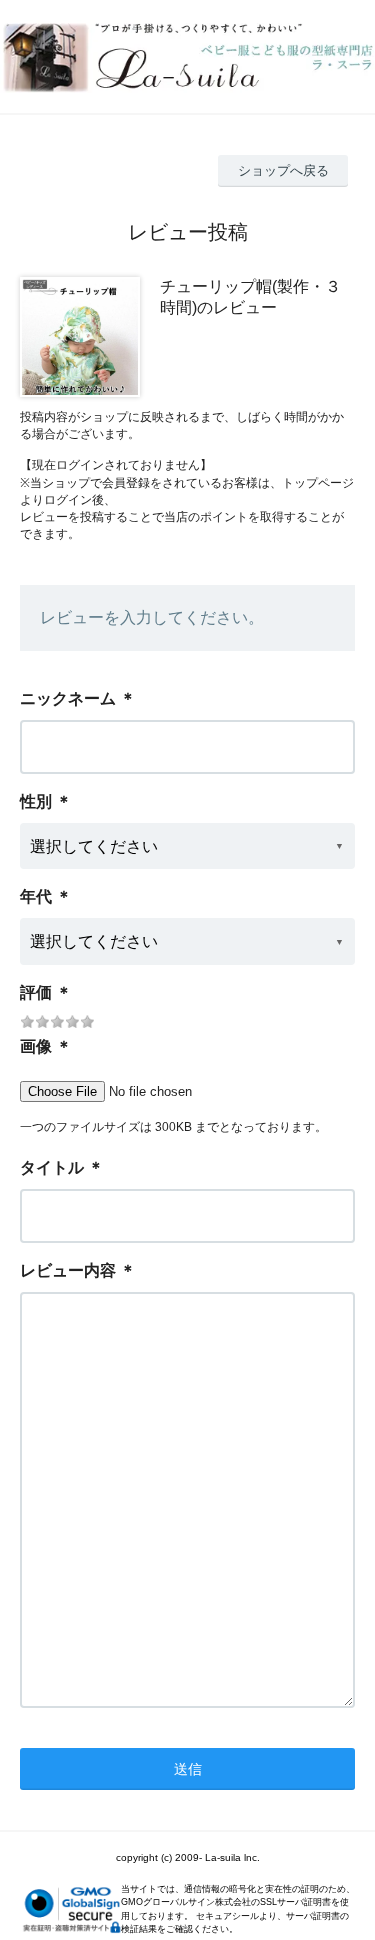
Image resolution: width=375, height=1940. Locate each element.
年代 (36, 896)
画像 (36, 1046)
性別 (36, 801)
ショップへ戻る (283, 170)
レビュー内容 (68, 1270)
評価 (36, 992)
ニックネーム (68, 698)
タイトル (52, 1167)
